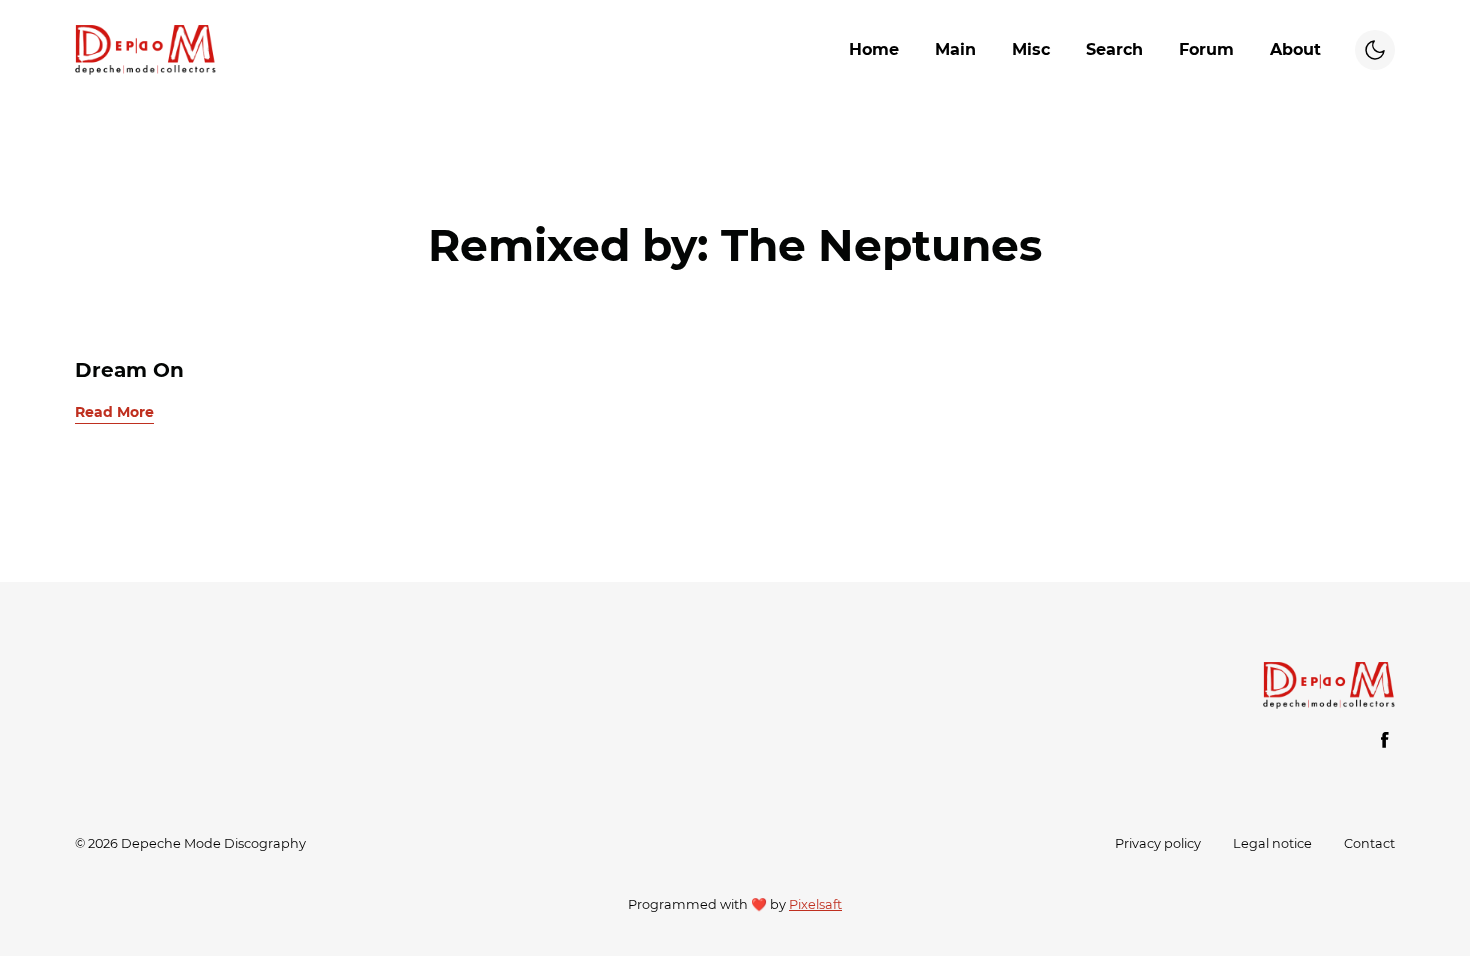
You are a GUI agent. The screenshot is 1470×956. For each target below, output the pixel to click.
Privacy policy (1158, 843)
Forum (1206, 49)
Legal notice (1272, 843)
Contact (1369, 843)
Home (874, 49)
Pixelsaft (815, 904)
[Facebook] (1385, 740)
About (1295, 49)
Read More (114, 412)
